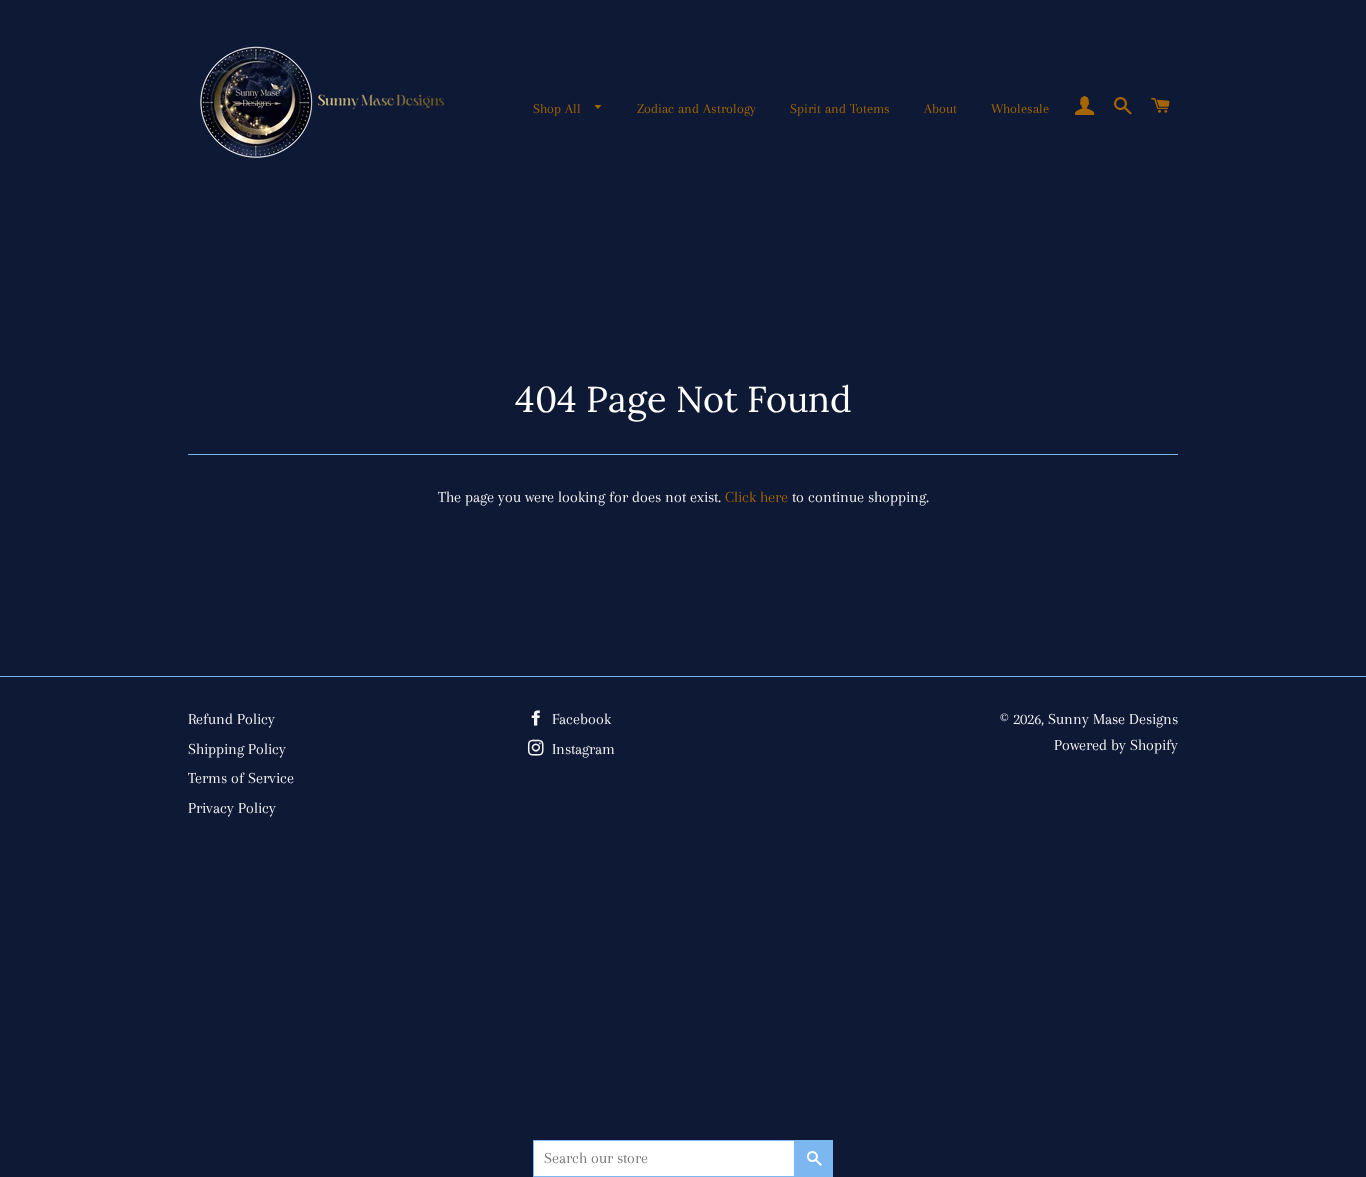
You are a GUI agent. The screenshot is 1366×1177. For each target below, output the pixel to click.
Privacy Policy (232, 808)
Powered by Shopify (1116, 745)
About (940, 108)
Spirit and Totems (840, 108)
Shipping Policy (237, 749)
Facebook (579, 719)
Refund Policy (231, 719)
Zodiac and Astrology (696, 108)
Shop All (559, 108)
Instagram (581, 749)
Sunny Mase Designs (1113, 719)
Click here (756, 497)
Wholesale (1020, 108)
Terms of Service (241, 778)
